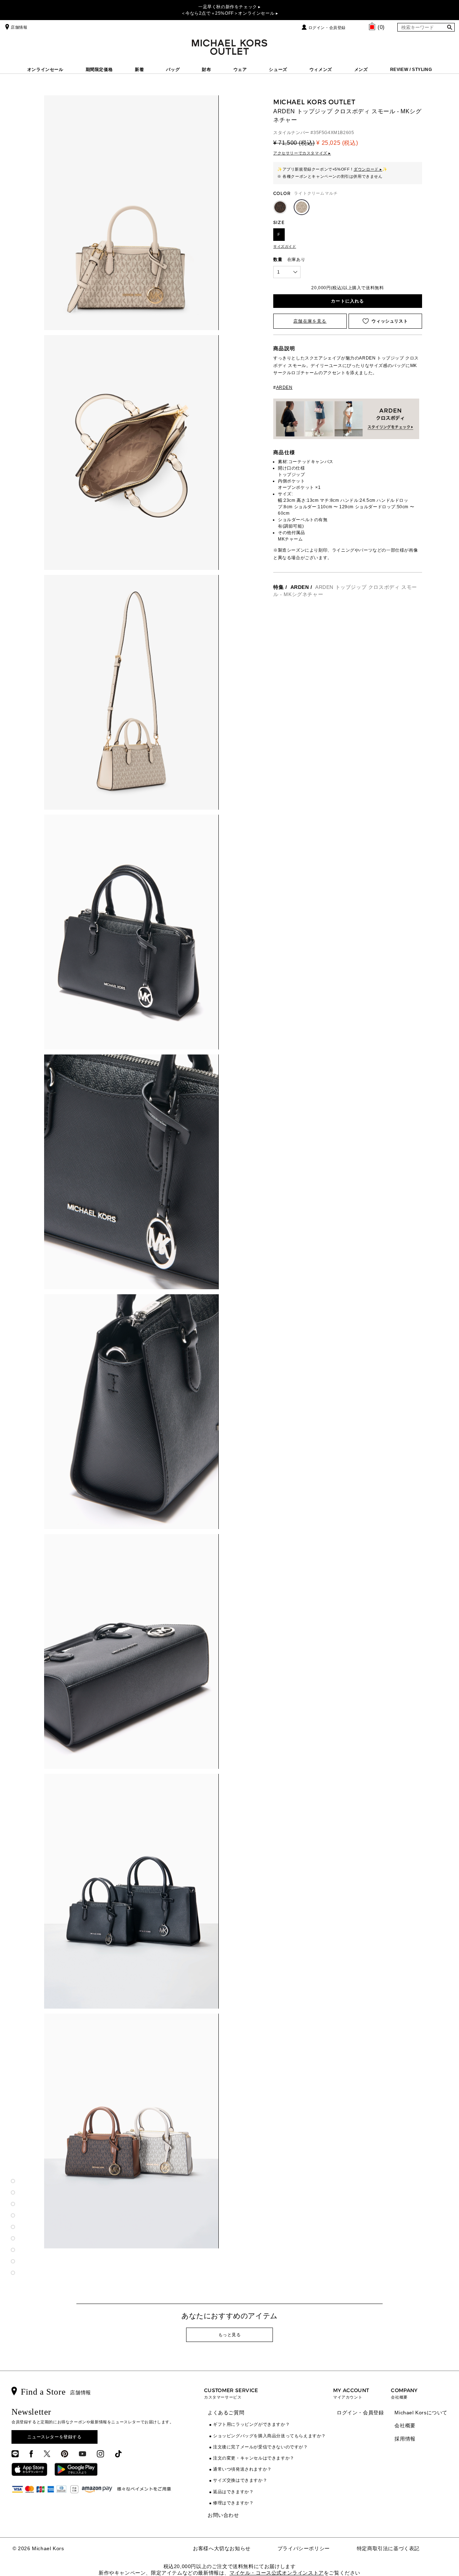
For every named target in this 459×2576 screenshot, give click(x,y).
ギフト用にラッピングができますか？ (251, 2424)
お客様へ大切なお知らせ (222, 2548)
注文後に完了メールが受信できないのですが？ (261, 2447)
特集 (278, 587)
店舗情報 (19, 27)
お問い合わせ (223, 2515)
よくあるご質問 (226, 2413)
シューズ (278, 70)
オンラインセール (45, 70)
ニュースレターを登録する (54, 2437)
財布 (206, 70)
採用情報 (405, 2439)
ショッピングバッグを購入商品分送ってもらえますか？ (269, 2436)
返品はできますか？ (233, 2492)
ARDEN (300, 587)
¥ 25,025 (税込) (337, 143)
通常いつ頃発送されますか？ (242, 2469)
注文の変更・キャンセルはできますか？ (254, 2458)
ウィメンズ (321, 70)
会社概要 (405, 2425)
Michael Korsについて (421, 2413)
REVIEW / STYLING (411, 70)
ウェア (240, 70)
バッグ (173, 70)
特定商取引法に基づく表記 (388, 2548)
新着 (139, 70)
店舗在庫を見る (310, 321)
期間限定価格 (99, 70)
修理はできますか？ (233, 2503)
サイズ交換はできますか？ (240, 2480)
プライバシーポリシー (304, 2548)
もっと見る (230, 2335)
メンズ (361, 70)
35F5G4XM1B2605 (334, 133)
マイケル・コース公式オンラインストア (277, 2573)
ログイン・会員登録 (327, 28)
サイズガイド (285, 246)
